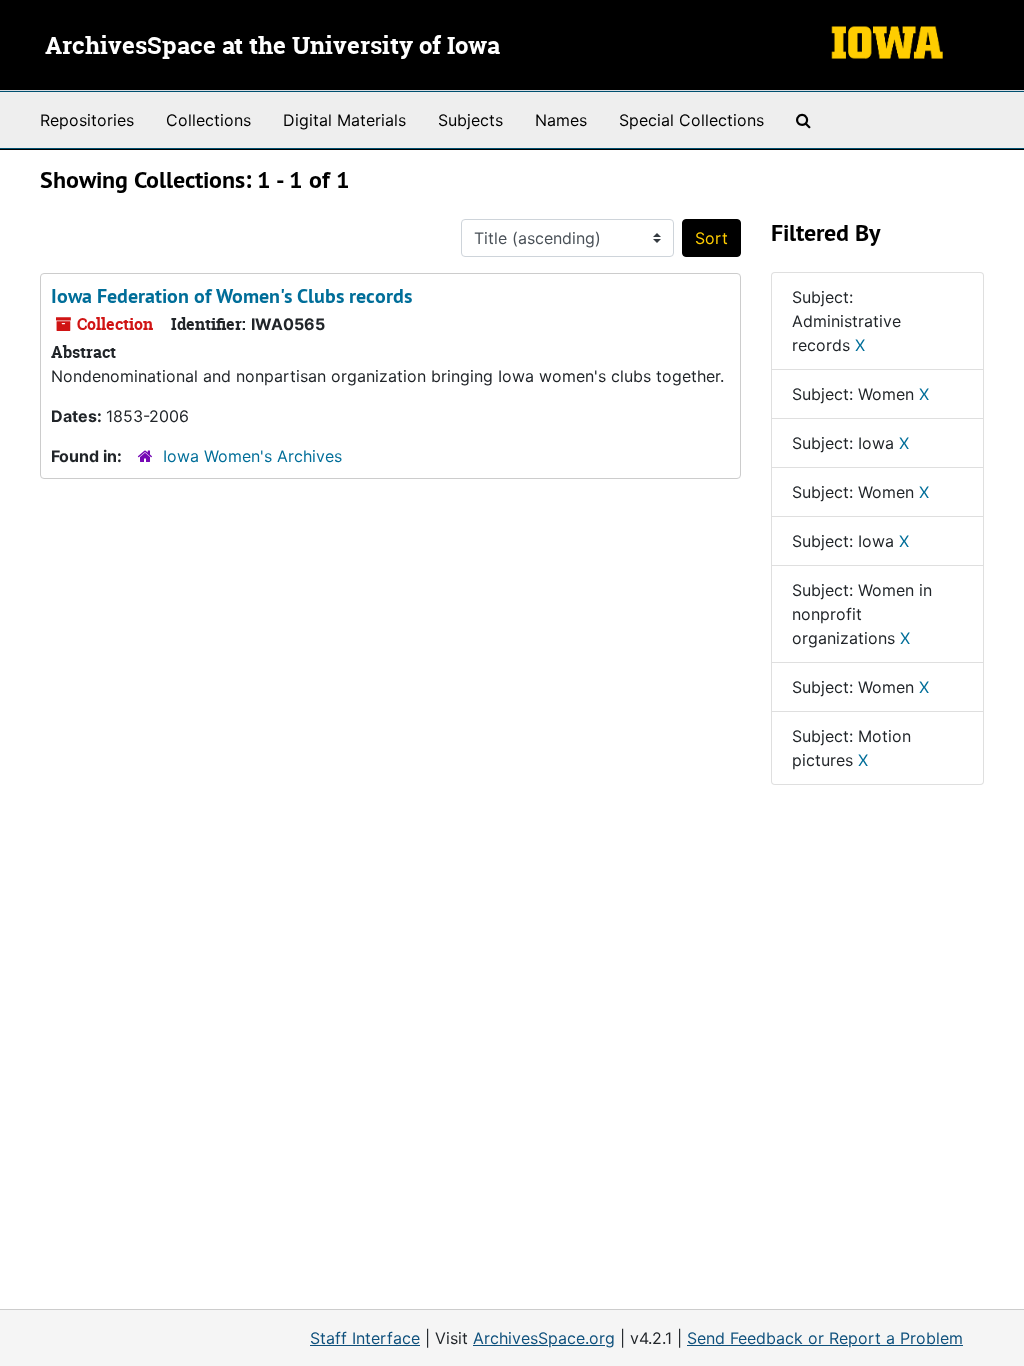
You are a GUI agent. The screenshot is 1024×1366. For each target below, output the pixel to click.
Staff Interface (365, 1338)
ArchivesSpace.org (544, 1338)
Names (561, 120)
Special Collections (691, 120)
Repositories (87, 120)
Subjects (470, 120)
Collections (208, 120)
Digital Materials (344, 120)
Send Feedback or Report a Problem (825, 1338)
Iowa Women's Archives (252, 456)
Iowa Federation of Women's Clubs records (231, 296)
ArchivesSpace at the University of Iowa (272, 47)
